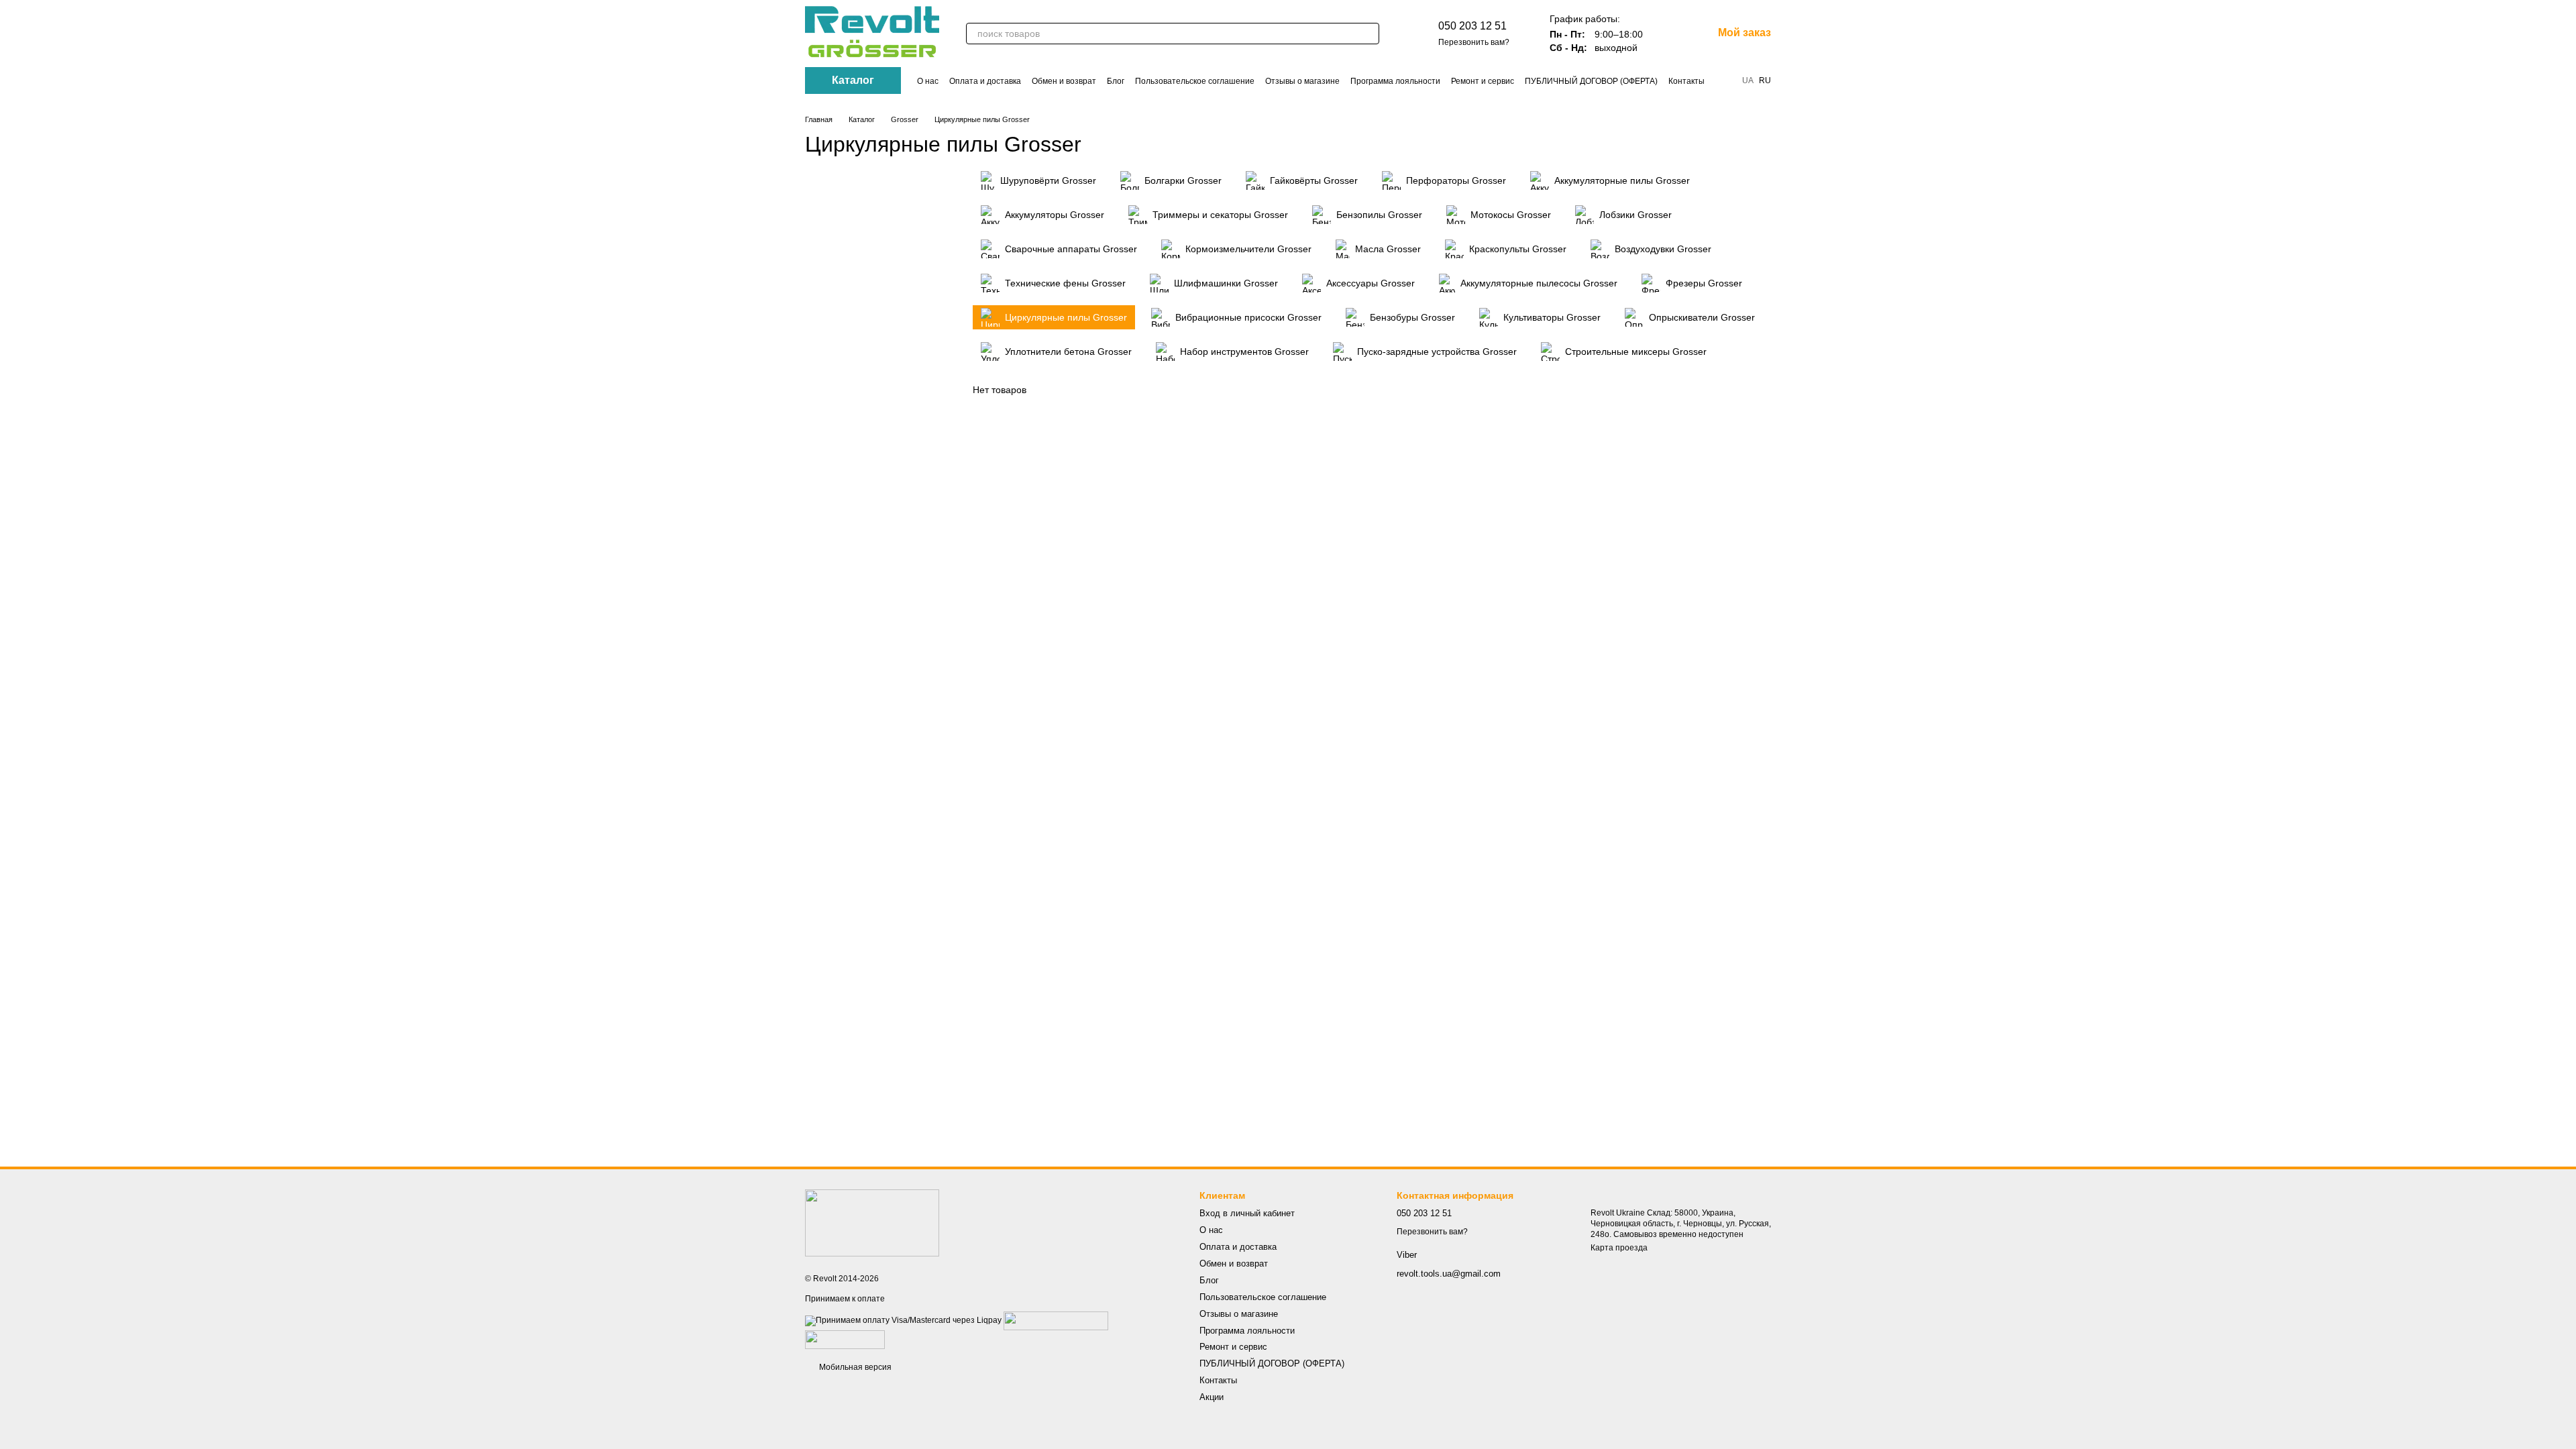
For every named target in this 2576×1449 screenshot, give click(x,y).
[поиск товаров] (1368, 34)
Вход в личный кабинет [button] (1247, 1213)
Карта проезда (1619, 1248)
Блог (1116, 81)
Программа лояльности (1395, 81)
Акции (1212, 1397)
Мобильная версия (854, 1367)
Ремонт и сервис (1483, 81)
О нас (928, 81)
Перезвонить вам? (1474, 42)
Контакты (1686, 81)
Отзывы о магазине (1302, 81)
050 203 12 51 (1472, 26)
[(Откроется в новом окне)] (1056, 1320)
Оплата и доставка (985, 81)
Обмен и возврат (1064, 81)
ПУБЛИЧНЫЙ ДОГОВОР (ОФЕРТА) (1591, 81)
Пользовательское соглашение (1195, 81)
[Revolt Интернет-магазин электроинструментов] (872, 1222)
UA (1748, 80)
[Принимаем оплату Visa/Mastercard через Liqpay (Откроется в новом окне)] (903, 1320)
